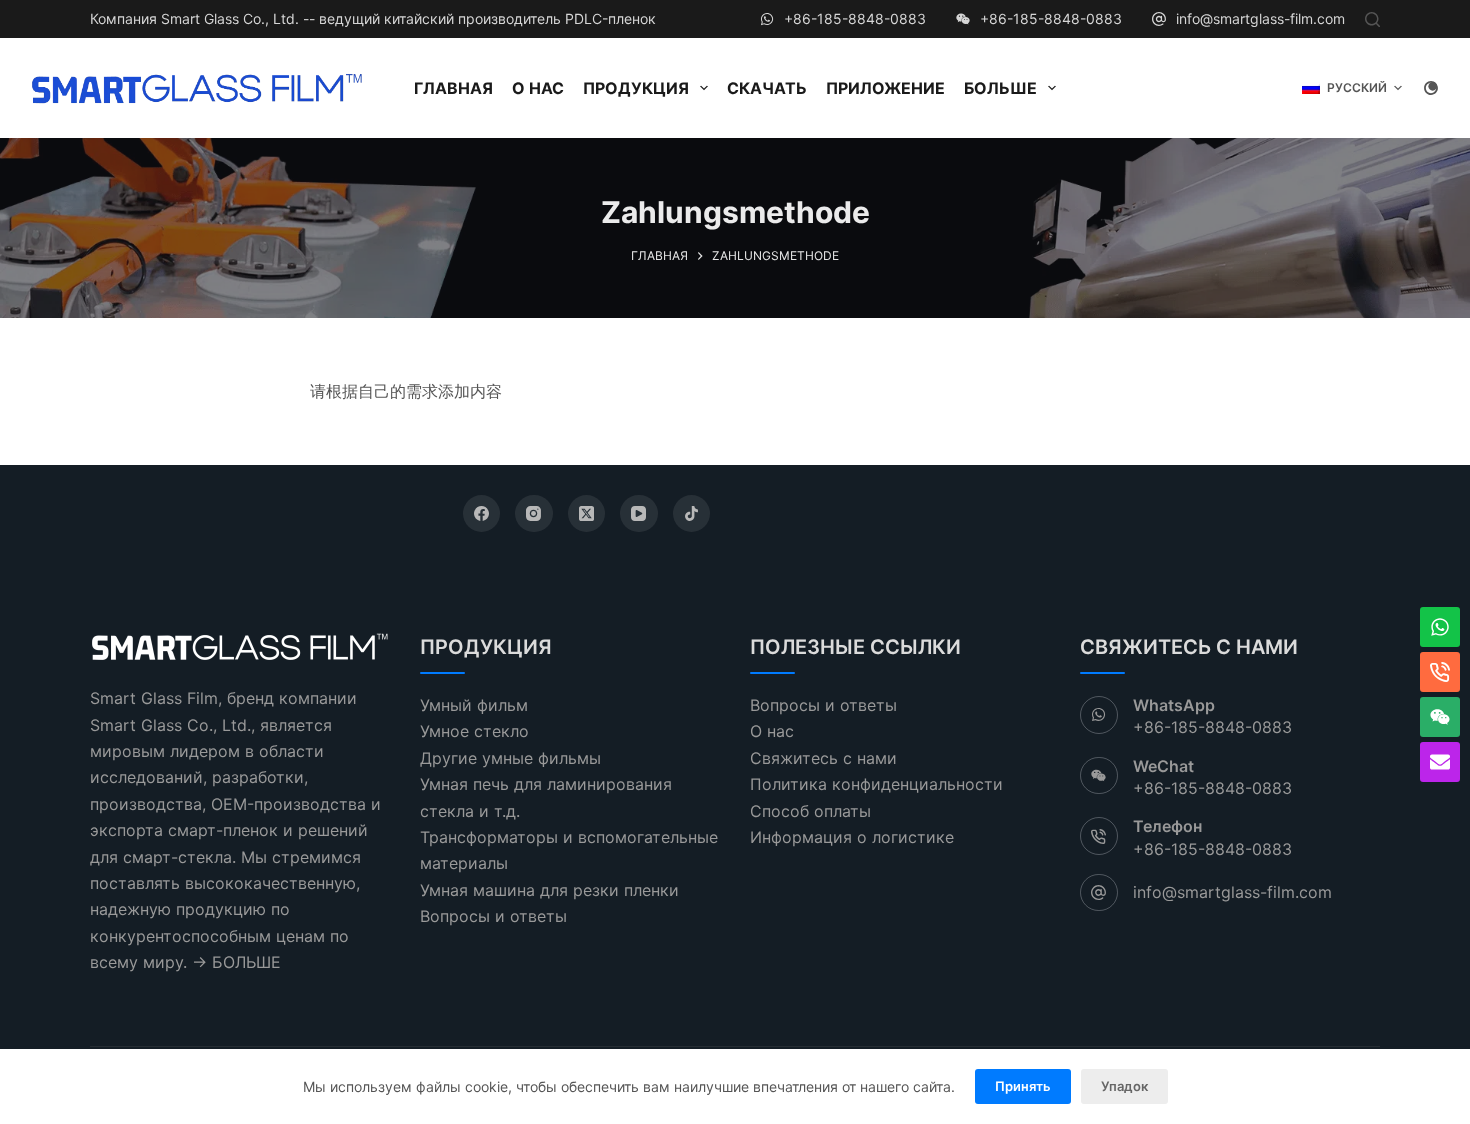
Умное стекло (474, 731)
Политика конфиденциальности (876, 784)
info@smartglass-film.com (1260, 18)
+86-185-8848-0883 (855, 18)
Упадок (1124, 1086)
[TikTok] (692, 514)
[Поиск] (1372, 19)
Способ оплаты (810, 811)
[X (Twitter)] (587, 514)
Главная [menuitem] (453, 88)
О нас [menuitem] (538, 88)
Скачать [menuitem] (767, 88)
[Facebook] (482, 514)
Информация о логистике (852, 837)
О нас (772, 731)
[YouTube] (639, 514)
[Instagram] (534, 514)
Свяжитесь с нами (823, 758)
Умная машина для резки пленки (549, 890)
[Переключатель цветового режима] (1431, 88)
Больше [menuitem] (1000, 88)
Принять (1023, 1086)
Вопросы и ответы (493, 916)
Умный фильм (474, 705)
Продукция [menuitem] (636, 88)
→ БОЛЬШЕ (236, 962)
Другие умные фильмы (510, 758)
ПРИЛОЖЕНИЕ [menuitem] (885, 88)
